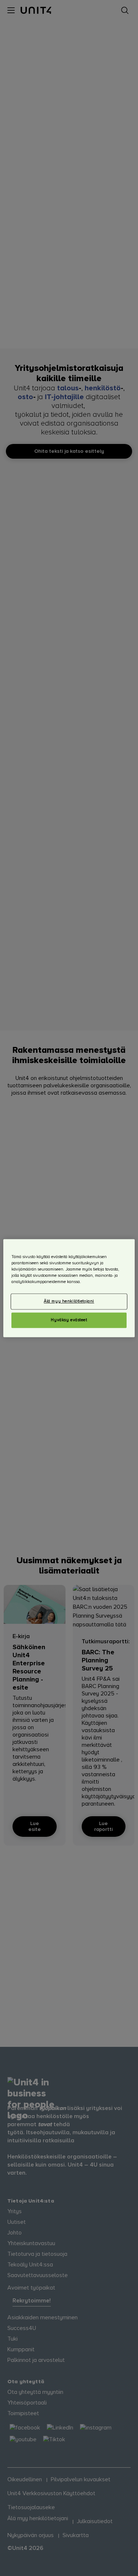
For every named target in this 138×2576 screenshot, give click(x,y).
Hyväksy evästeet (69, 1320)
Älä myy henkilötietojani (69, 1301)
